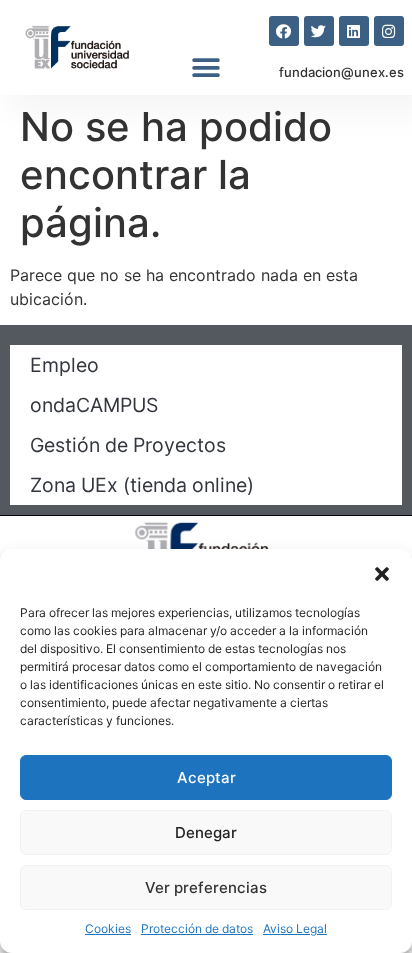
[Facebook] (284, 31)
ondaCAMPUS (94, 405)
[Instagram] (389, 31)
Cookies (108, 928)
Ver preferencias (206, 887)
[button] (382, 574)
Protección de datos (197, 928)
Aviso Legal (295, 928)
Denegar (206, 832)
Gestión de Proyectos (128, 445)
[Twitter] (319, 31)
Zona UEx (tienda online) (142, 485)
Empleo (64, 365)
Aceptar (206, 777)
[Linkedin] (354, 31)
